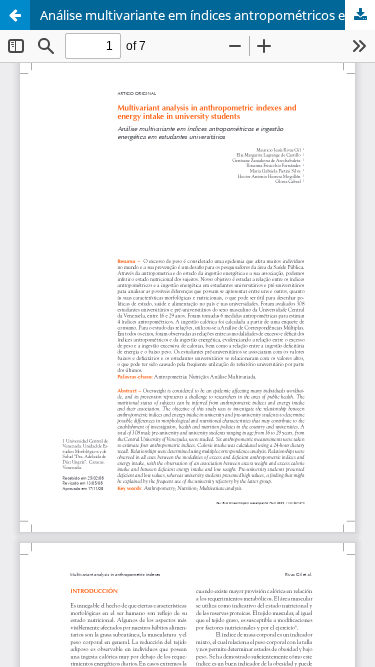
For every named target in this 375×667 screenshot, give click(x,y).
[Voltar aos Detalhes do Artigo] (15, 15)
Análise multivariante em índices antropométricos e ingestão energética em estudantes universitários (207, 15)
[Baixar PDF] (360, 15)
